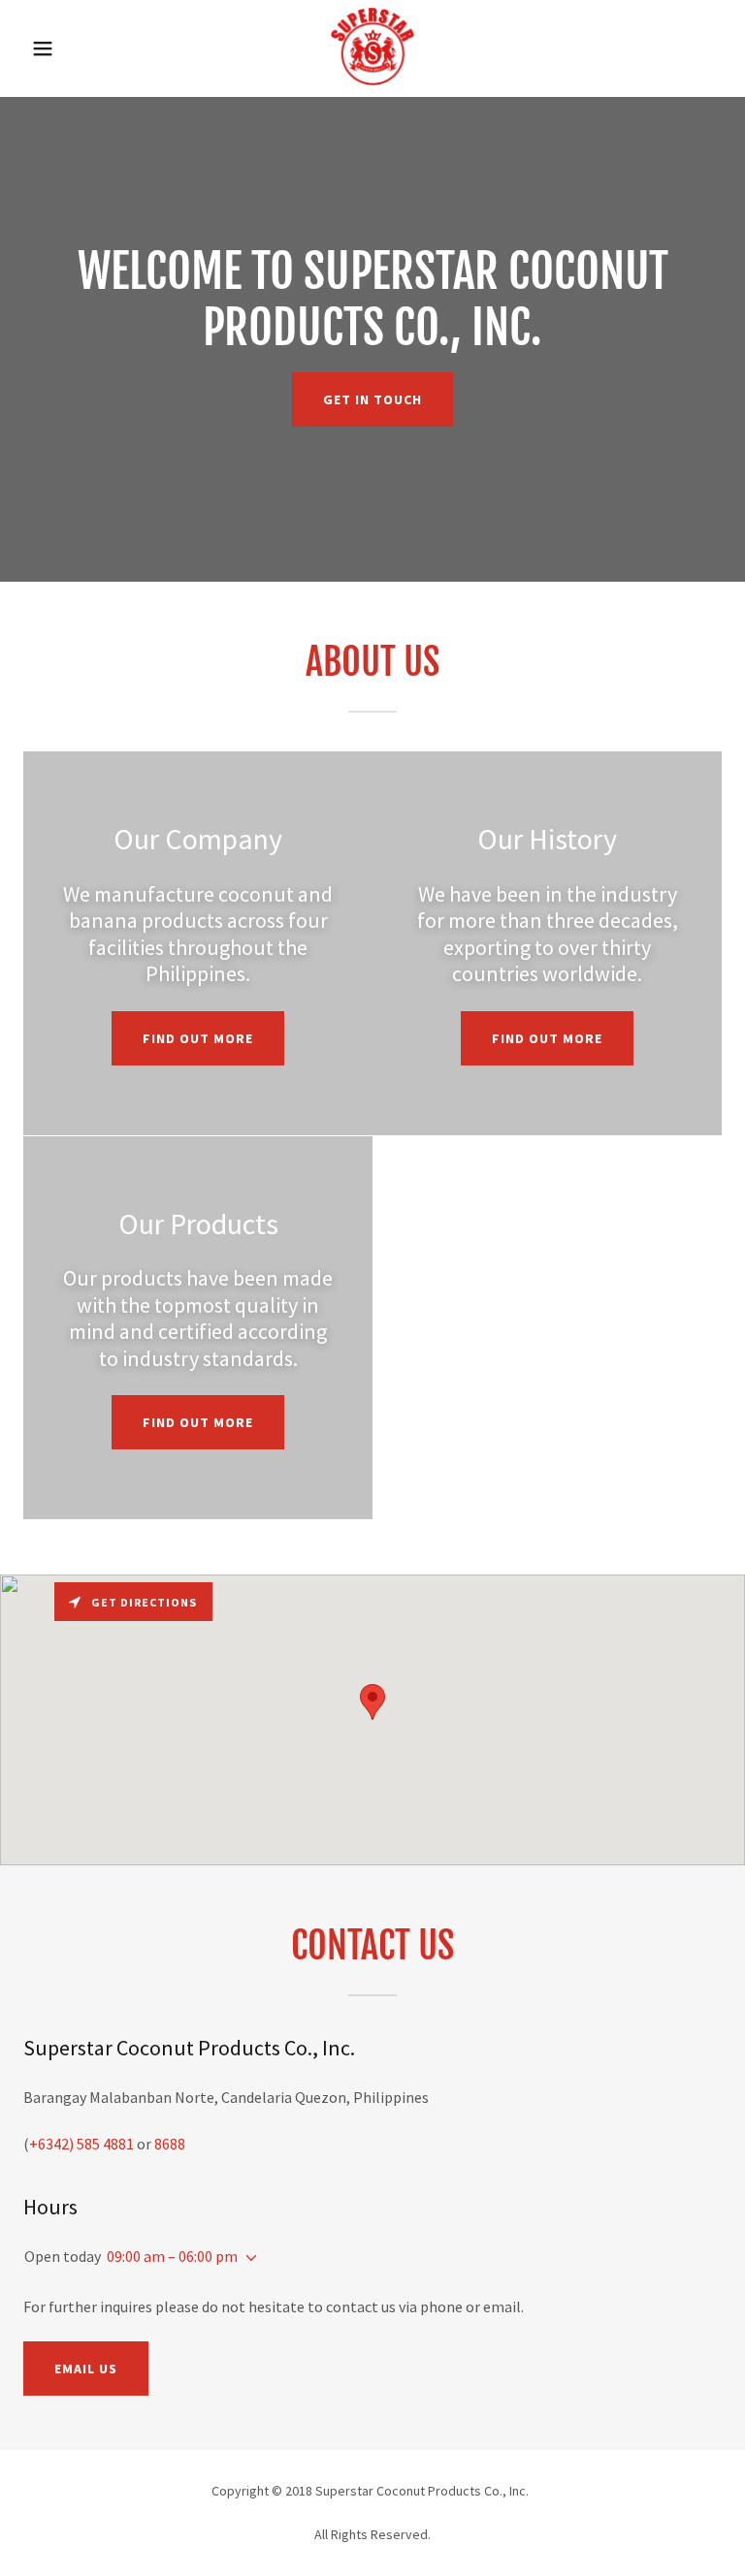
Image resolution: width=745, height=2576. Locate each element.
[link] (372, 80)
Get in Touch (372, 399)
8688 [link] (170, 2144)
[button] (56, 48)
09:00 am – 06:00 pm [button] (172, 2256)
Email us (86, 2369)
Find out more (198, 1038)
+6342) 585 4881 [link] (81, 2144)
